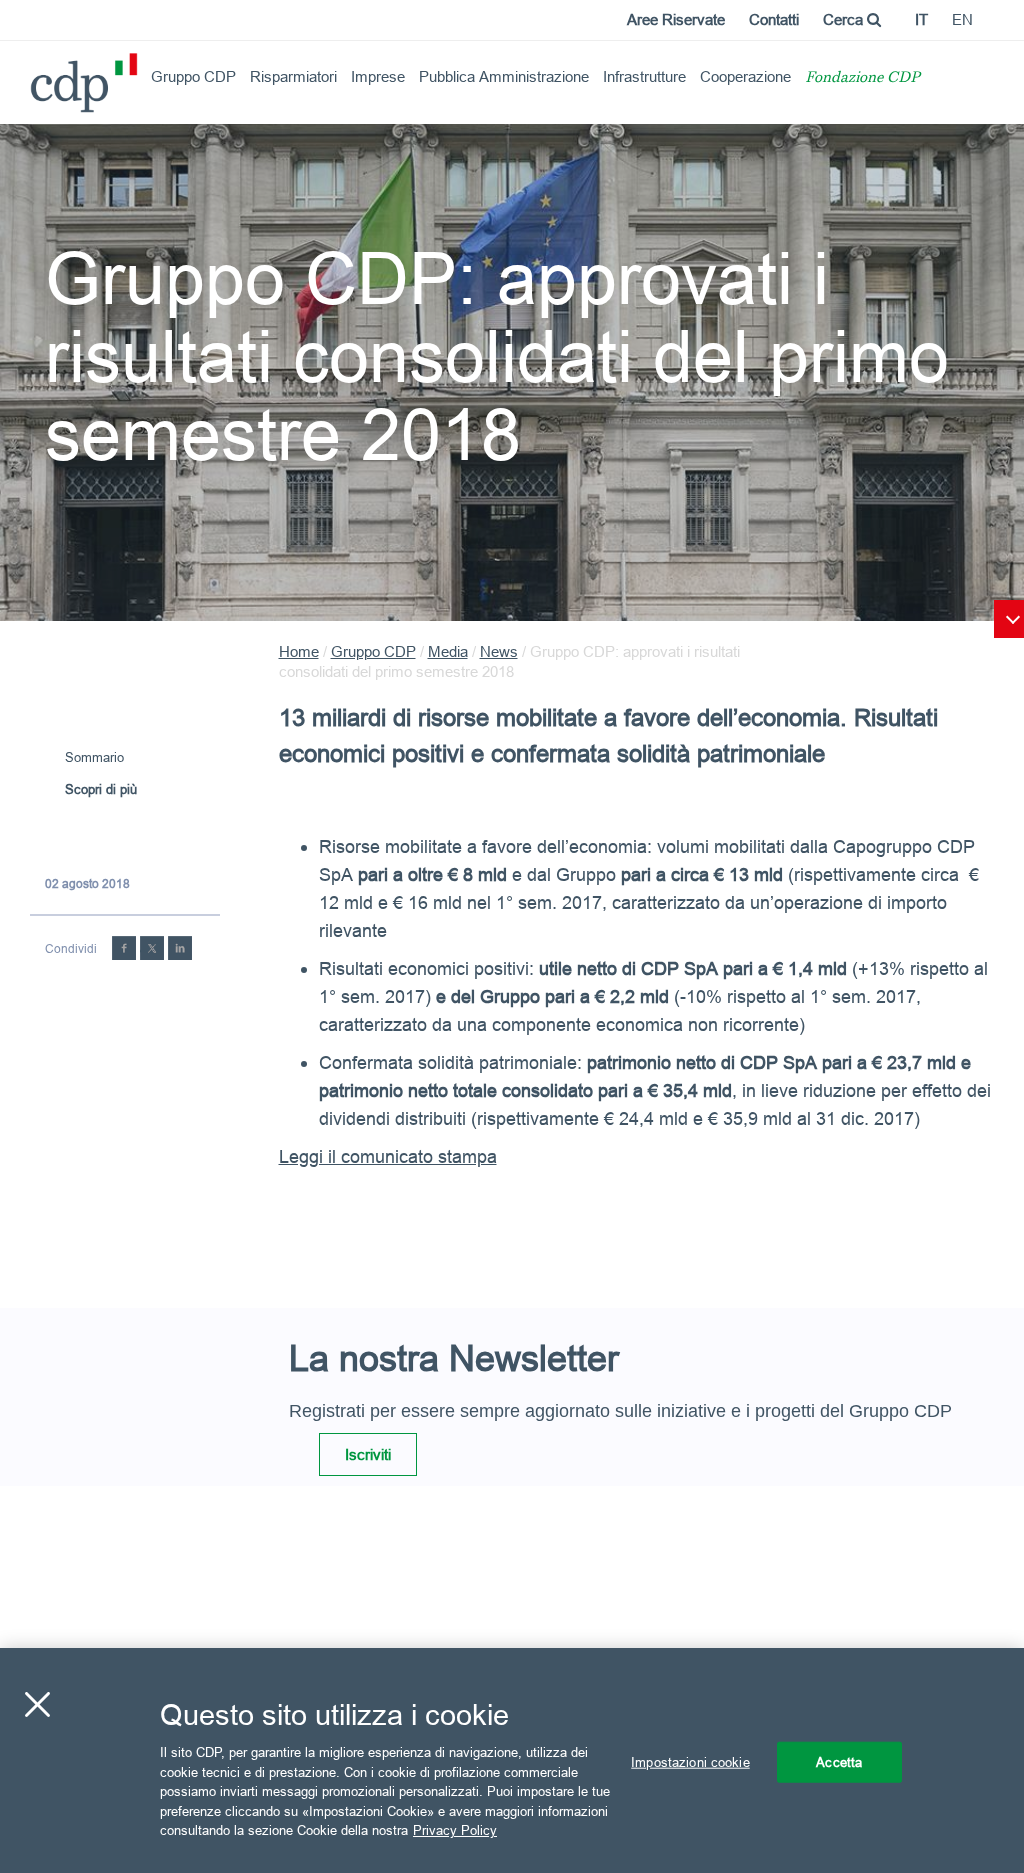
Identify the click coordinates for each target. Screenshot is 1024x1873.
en (962, 19)
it (921, 19)
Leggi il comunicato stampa (388, 1156)
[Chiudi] (37, 1704)
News (499, 651)
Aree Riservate (676, 19)
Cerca (845, 19)
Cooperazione (745, 76)
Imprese (378, 76)
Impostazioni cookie (690, 1761)
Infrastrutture (644, 76)
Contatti (774, 19)
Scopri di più (101, 789)
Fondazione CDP (862, 78)
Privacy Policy (455, 1830)
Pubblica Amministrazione (504, 76)
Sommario (94, 757)
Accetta (839, 1761)
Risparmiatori (293, 76)
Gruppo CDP (193, 76)
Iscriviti (368, 1454)
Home (299, 651)
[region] (512, 1760)
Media (448, 651)
